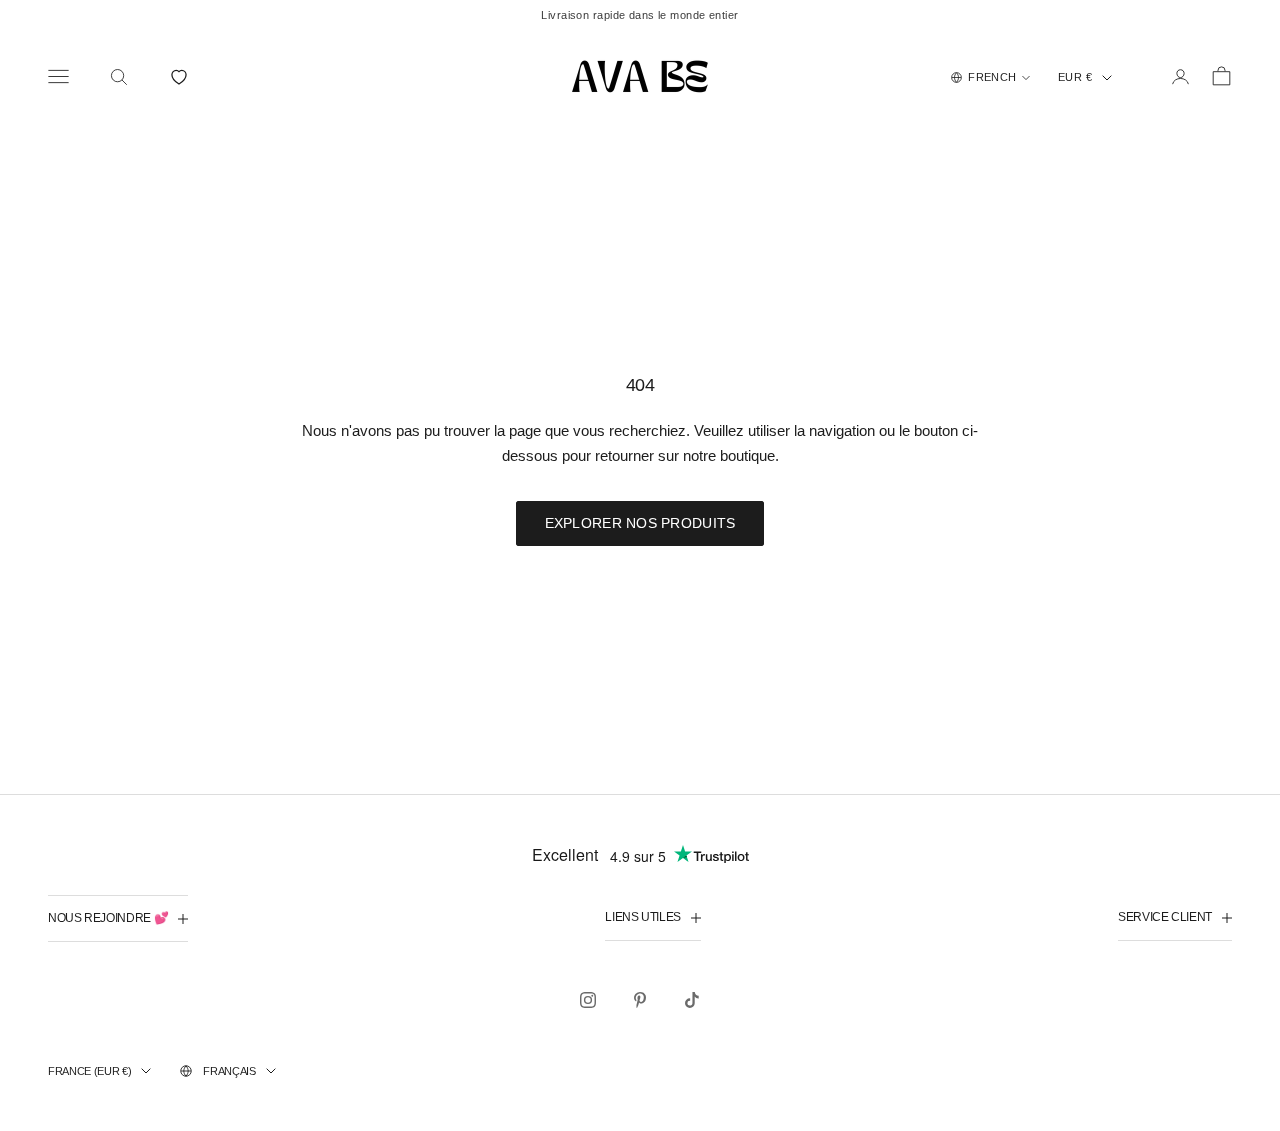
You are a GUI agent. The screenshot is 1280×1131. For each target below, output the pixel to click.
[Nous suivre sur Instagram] (588, 1000)
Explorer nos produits (640, 523)
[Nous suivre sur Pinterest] (640, 1000)
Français (229, 1071)
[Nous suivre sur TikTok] (692, 1000)
